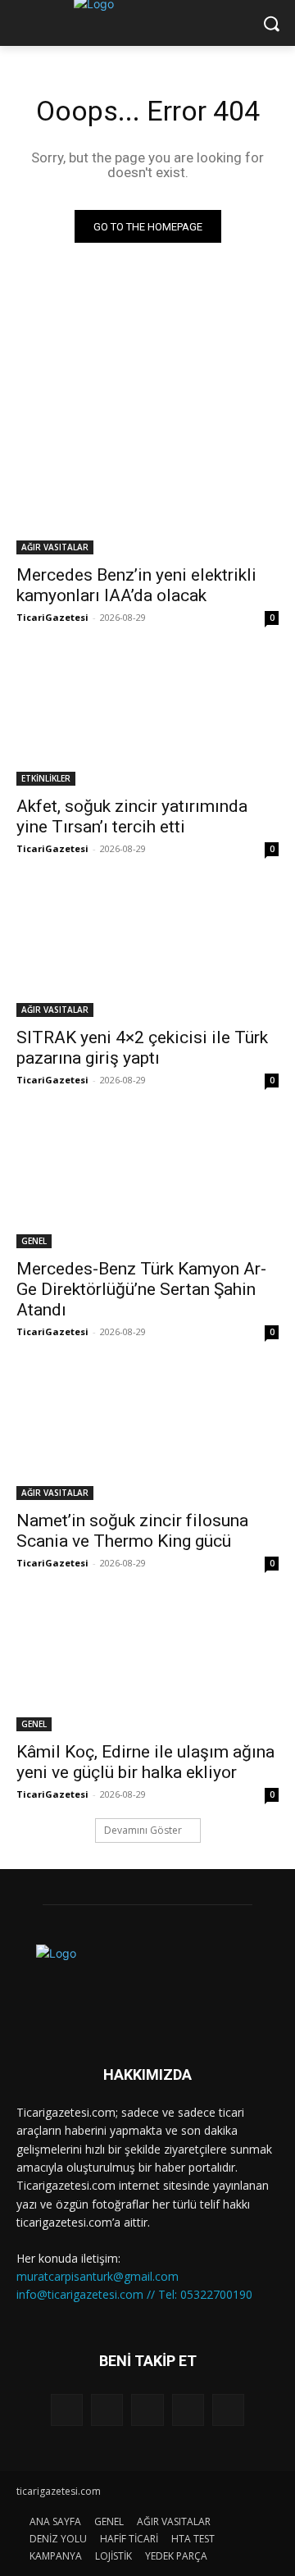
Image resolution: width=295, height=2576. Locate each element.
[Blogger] (67, 2410)
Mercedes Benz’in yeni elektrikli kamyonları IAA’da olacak (136, 585)
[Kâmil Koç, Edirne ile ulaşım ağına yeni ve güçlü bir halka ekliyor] (147, 1666)
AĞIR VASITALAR (55, 547)
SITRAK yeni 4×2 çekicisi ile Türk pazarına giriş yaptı (142, 1048)
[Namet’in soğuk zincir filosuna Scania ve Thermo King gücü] (147, 1434)
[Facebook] (107, 2410)
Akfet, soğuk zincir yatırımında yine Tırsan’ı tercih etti (132, 816)
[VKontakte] (228, 2410)
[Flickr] (147, 2410)
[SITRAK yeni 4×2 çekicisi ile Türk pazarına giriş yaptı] (147, 951)
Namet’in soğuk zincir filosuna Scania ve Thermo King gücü (132, 1531)
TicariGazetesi (52, 617)
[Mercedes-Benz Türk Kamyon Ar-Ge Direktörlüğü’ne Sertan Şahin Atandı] (147, 1183)
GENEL (34, 1241)
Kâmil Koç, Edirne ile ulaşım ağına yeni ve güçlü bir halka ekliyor (145, 1762)
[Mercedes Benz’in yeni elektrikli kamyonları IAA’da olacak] (147, 489)
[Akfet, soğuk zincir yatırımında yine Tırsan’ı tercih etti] (147, 720)
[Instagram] (188, 2410)
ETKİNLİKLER (46, 778)
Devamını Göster (143, 1830)
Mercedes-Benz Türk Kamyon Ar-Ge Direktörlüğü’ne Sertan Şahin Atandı (141, 1289)
